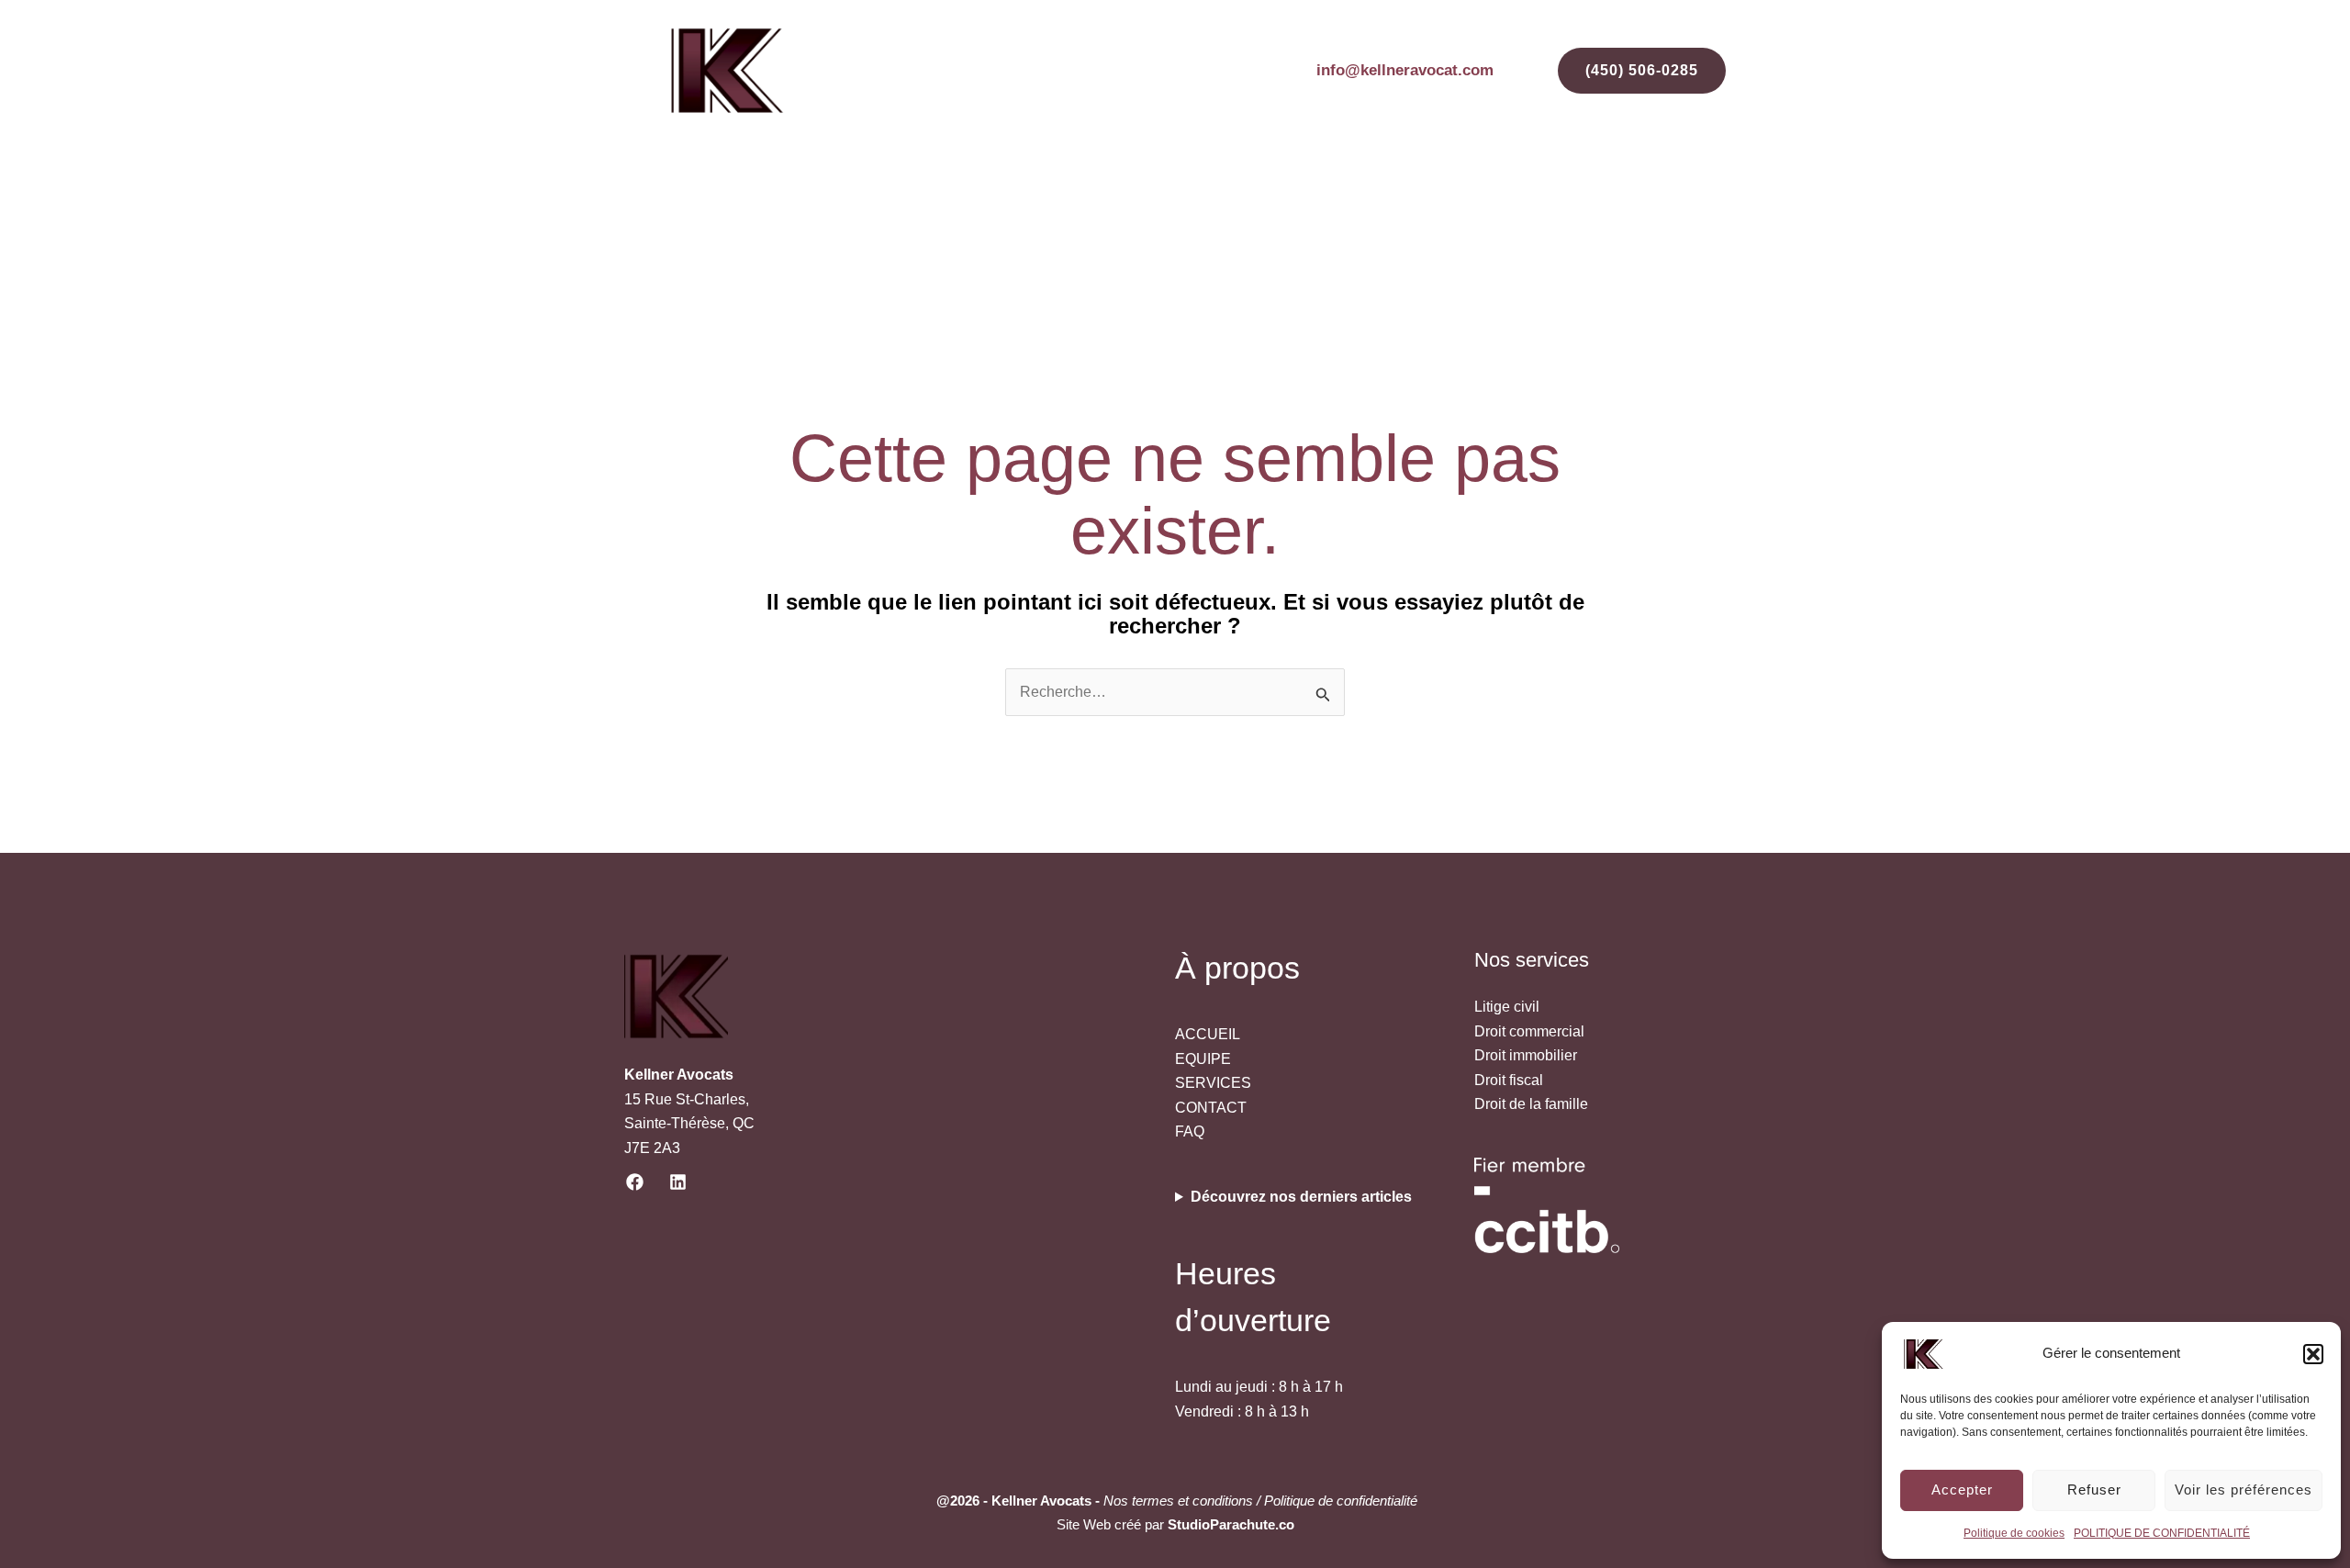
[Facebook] (635, 1182)
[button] (2313, 1354)
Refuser (2094, 1490)
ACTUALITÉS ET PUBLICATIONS (1330, 199)
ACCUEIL (963, 199)
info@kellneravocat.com (1405, 70)
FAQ (1595, 199)
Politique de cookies (2014, 1533)
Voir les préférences (2244, 1490)
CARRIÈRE (1512, 199)
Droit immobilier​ (1526, 1055)
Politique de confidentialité (1339, 1501)
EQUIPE (1053, 199)
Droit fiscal (1509, 1080)
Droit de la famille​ (1531, 1104)
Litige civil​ (1507, 1007)
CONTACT (1675, 199)
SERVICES (1149, 199)
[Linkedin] (678, 1182)
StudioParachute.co (1231, 1524)
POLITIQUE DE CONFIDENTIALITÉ (2162, 1533)
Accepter (1962, 1490)
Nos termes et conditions (1178, 1501)
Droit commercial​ (1529, 1031)
